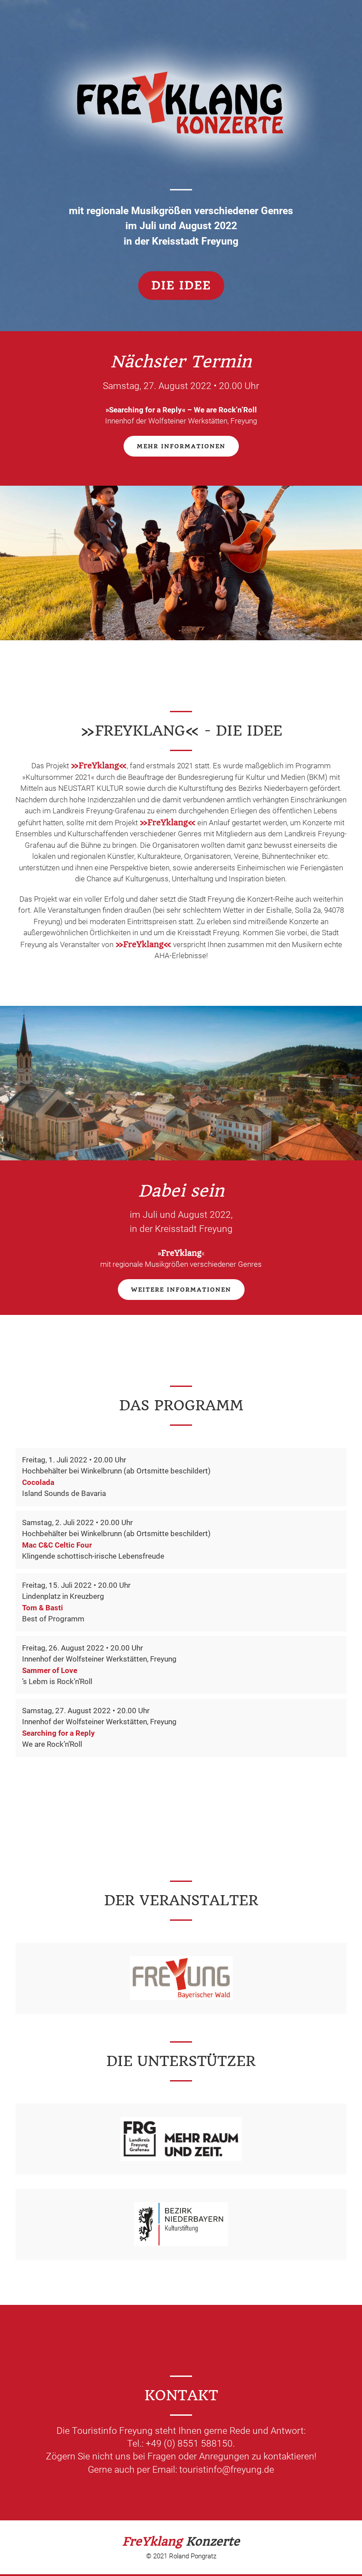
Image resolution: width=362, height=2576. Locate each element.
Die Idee (181, 286)
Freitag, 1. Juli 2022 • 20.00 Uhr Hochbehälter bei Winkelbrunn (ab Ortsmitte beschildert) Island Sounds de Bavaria (116, 1477)
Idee (104, 55)
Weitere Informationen (181, 1290)
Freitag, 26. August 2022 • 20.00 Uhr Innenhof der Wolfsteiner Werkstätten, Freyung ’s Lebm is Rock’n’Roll (99, 1665)
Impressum (319, 55)
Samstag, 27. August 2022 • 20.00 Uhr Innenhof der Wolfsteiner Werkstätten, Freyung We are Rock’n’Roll (99, 1728)
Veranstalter (208, 55)
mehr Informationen (181, 446)
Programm (145, 55)
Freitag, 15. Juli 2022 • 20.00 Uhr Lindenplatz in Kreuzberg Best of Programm (76, 1602)
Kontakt (268, 55)
